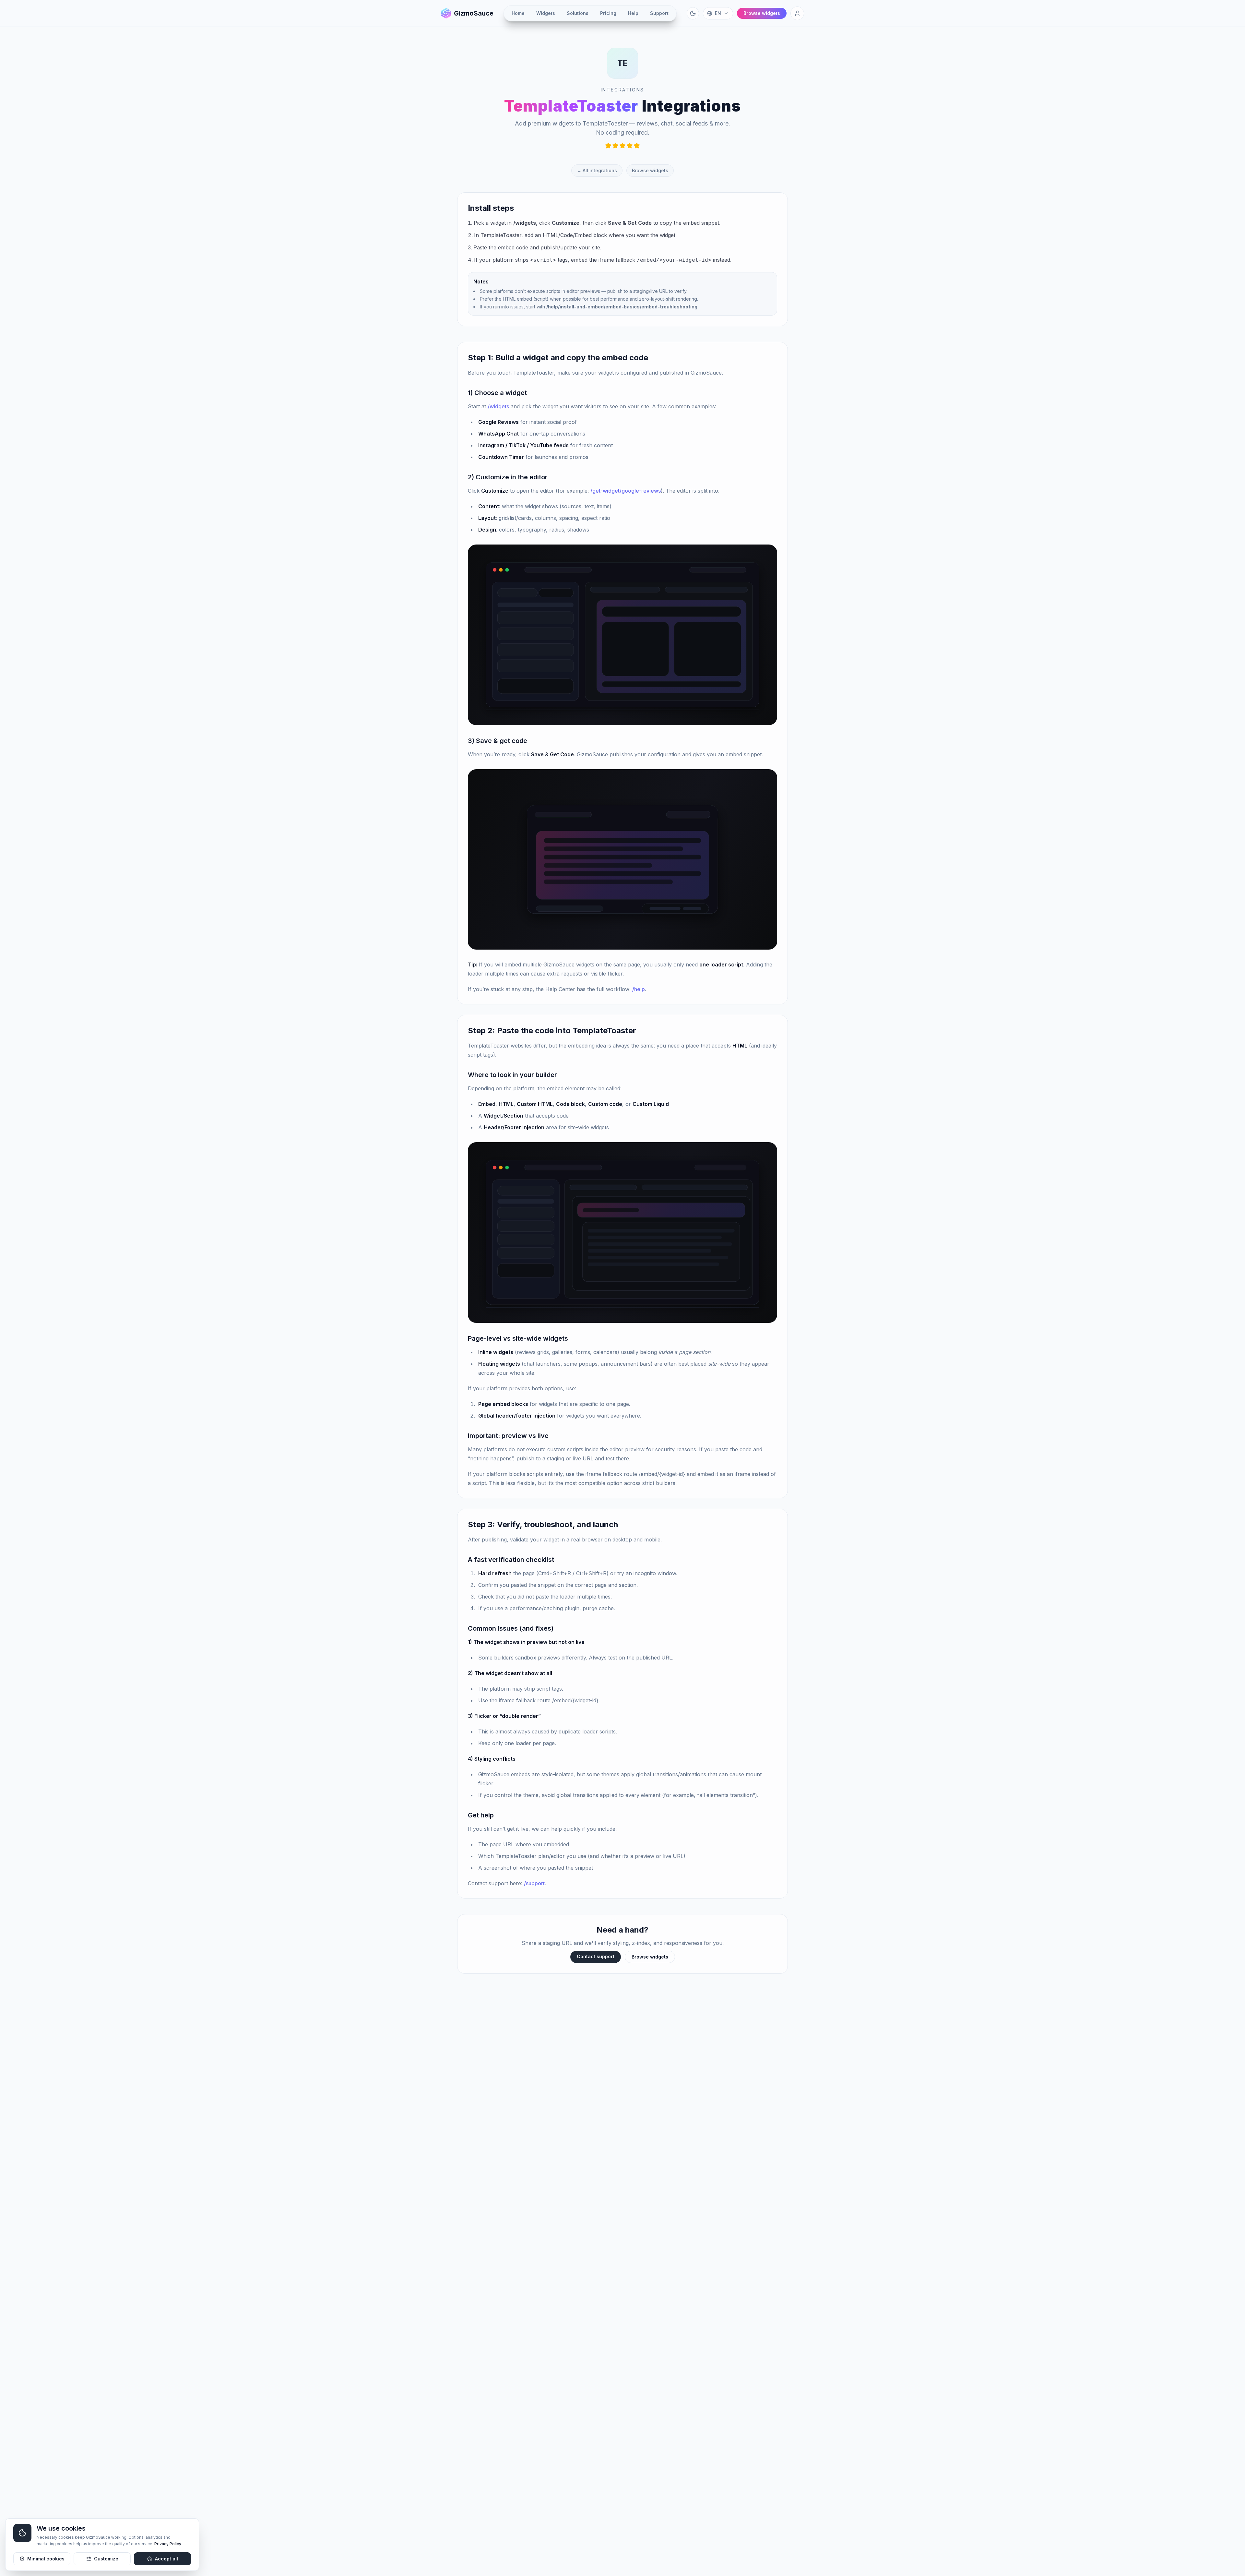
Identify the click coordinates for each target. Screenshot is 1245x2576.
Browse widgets (650, 170)
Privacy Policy (168, 2544)
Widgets (546, 13)
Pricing (608, 13)
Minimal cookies (46, 2559)
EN (718, 13)
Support (659, 13)
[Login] (797, 13)
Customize (106, 2559)
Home (518, 13)
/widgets (525, 223)
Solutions (578, 13)
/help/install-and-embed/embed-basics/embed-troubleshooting (622, 307)
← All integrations (597, 170)
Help (633, 13)
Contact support (596, 1956)
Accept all (166, 2559)
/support (534, 1883)
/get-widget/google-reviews (626, 491)
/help (639, 989)
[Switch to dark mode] (693, 13)
